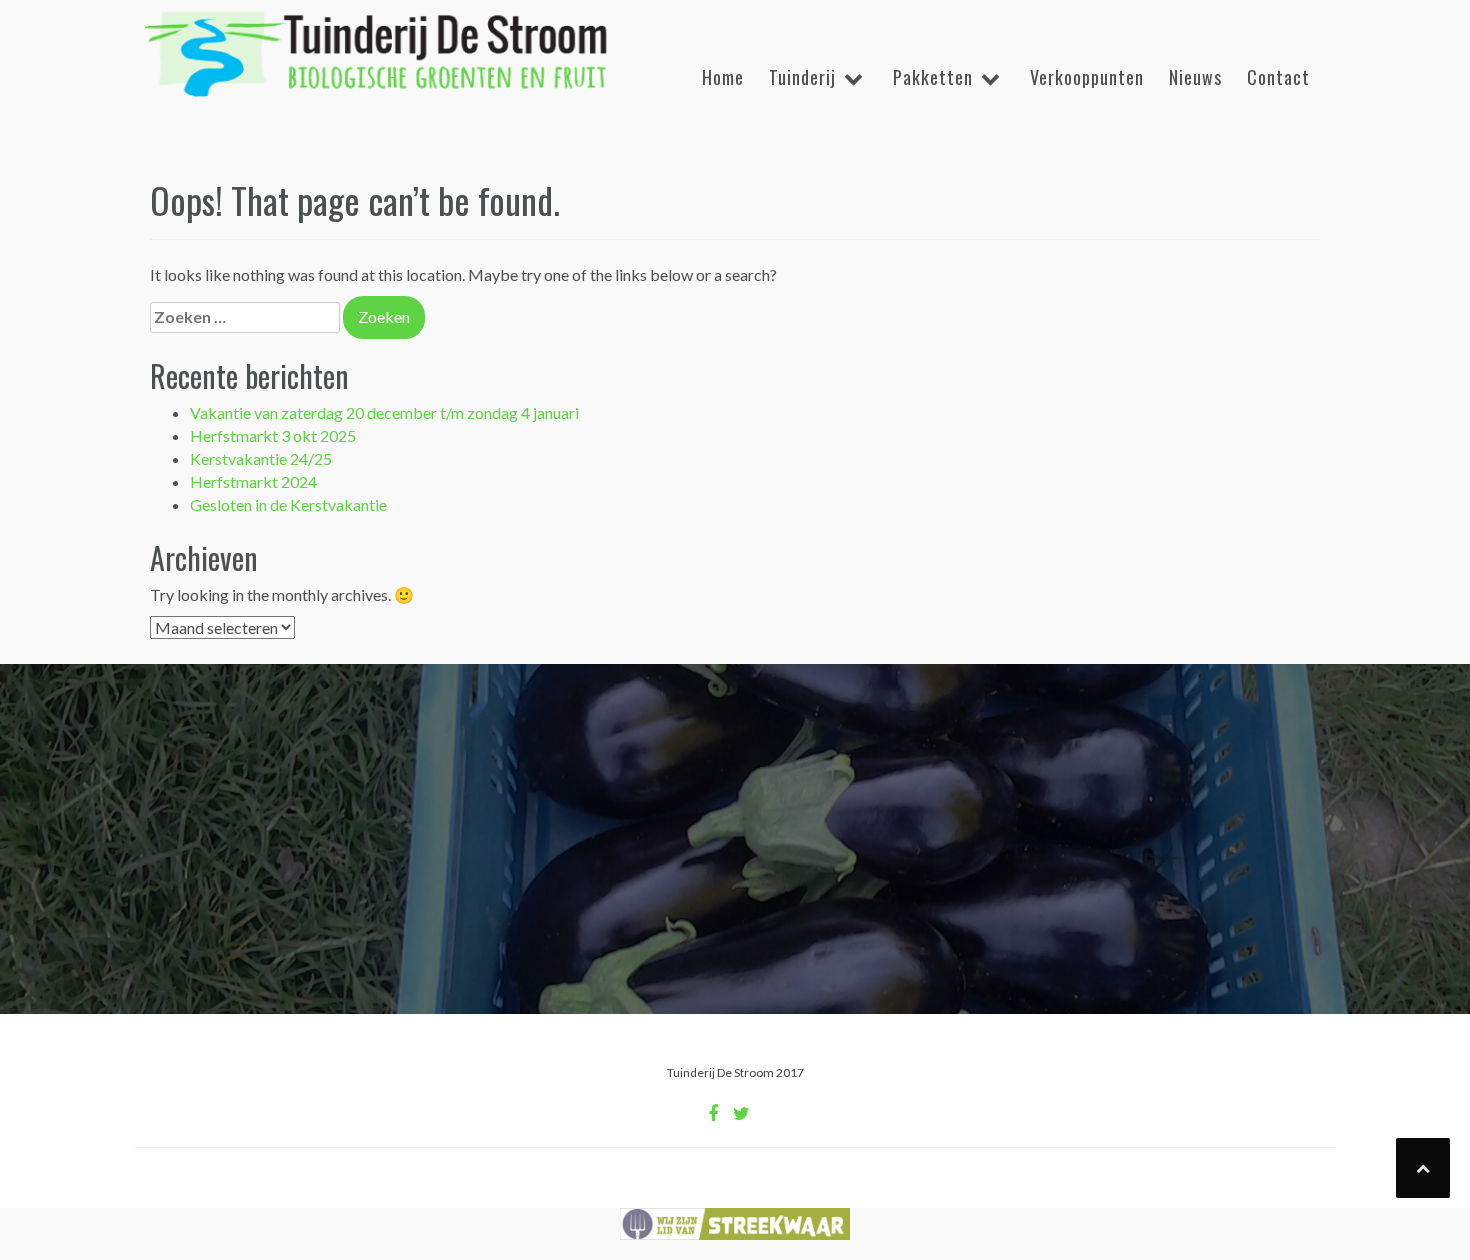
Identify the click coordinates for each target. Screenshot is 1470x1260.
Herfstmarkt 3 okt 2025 (273, 435)
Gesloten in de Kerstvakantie (288, 504)
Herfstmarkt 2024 (253, 481)
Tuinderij (802, 77)
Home (723, 77)
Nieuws (1195, 77)
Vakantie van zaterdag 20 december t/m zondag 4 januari (384, 412)
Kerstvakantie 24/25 (261, 458)
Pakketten (933, 77)
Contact (1278, 77)
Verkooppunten (1087, 77)
